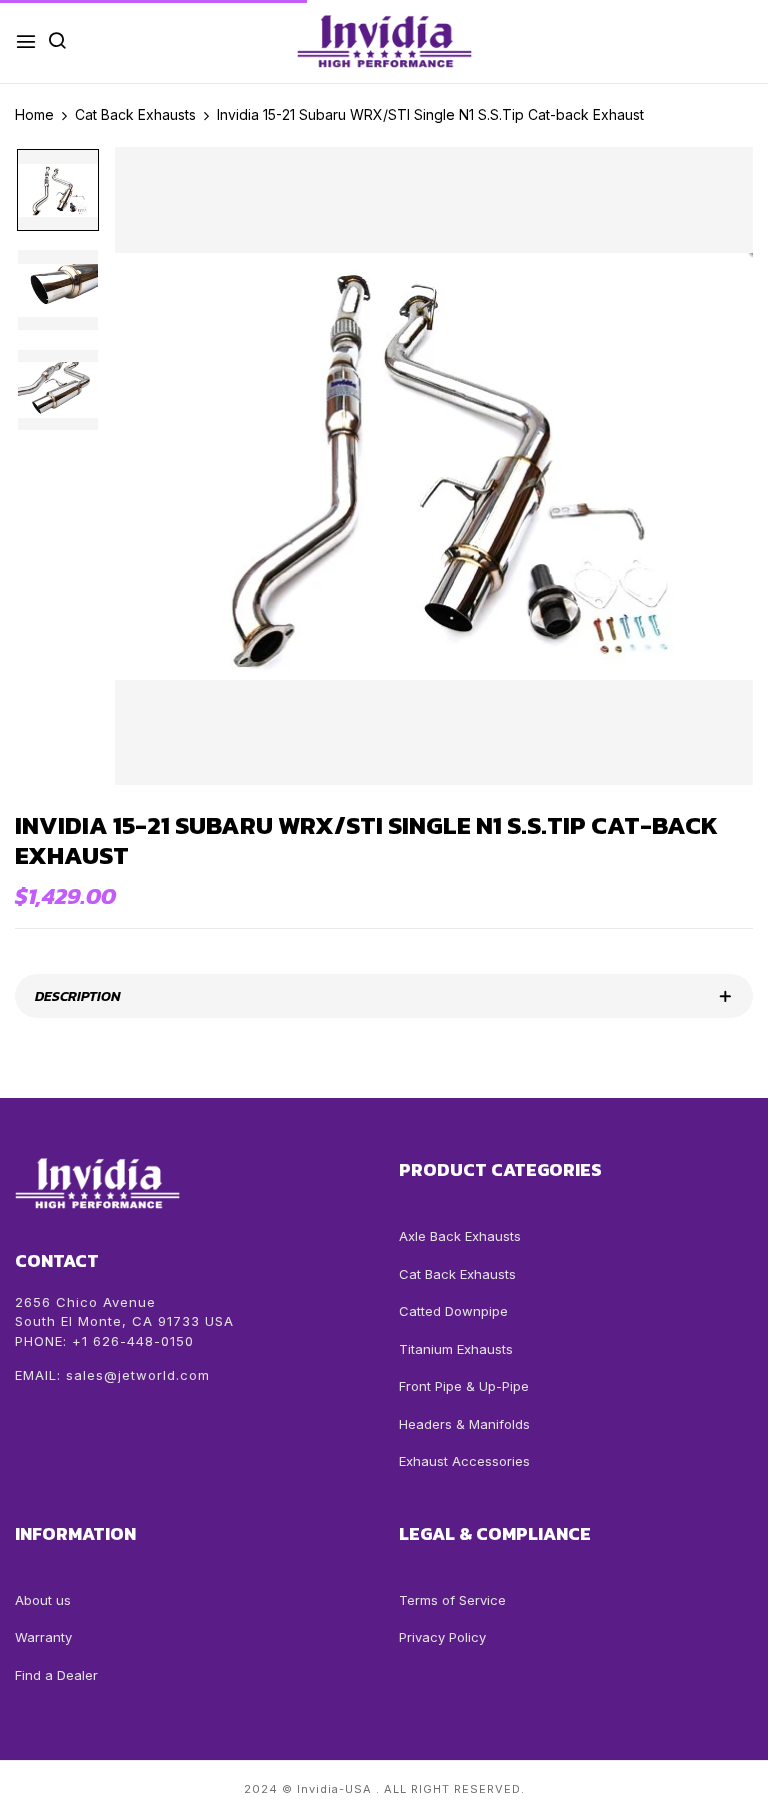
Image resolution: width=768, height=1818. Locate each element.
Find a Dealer (56, 1675)
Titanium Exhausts (456, 1349)
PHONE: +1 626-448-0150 (104, 1341)
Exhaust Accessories (464, 1461)
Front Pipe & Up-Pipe (464, 1386)
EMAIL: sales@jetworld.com (112, 1375)
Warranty (43, 1637)
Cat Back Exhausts (457, 1274)
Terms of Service (452, 1600)
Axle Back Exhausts (460, 1236)
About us (43, 1600)
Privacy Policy (442, 1637)
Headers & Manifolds (464, 1424)
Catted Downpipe (453, 1311)
